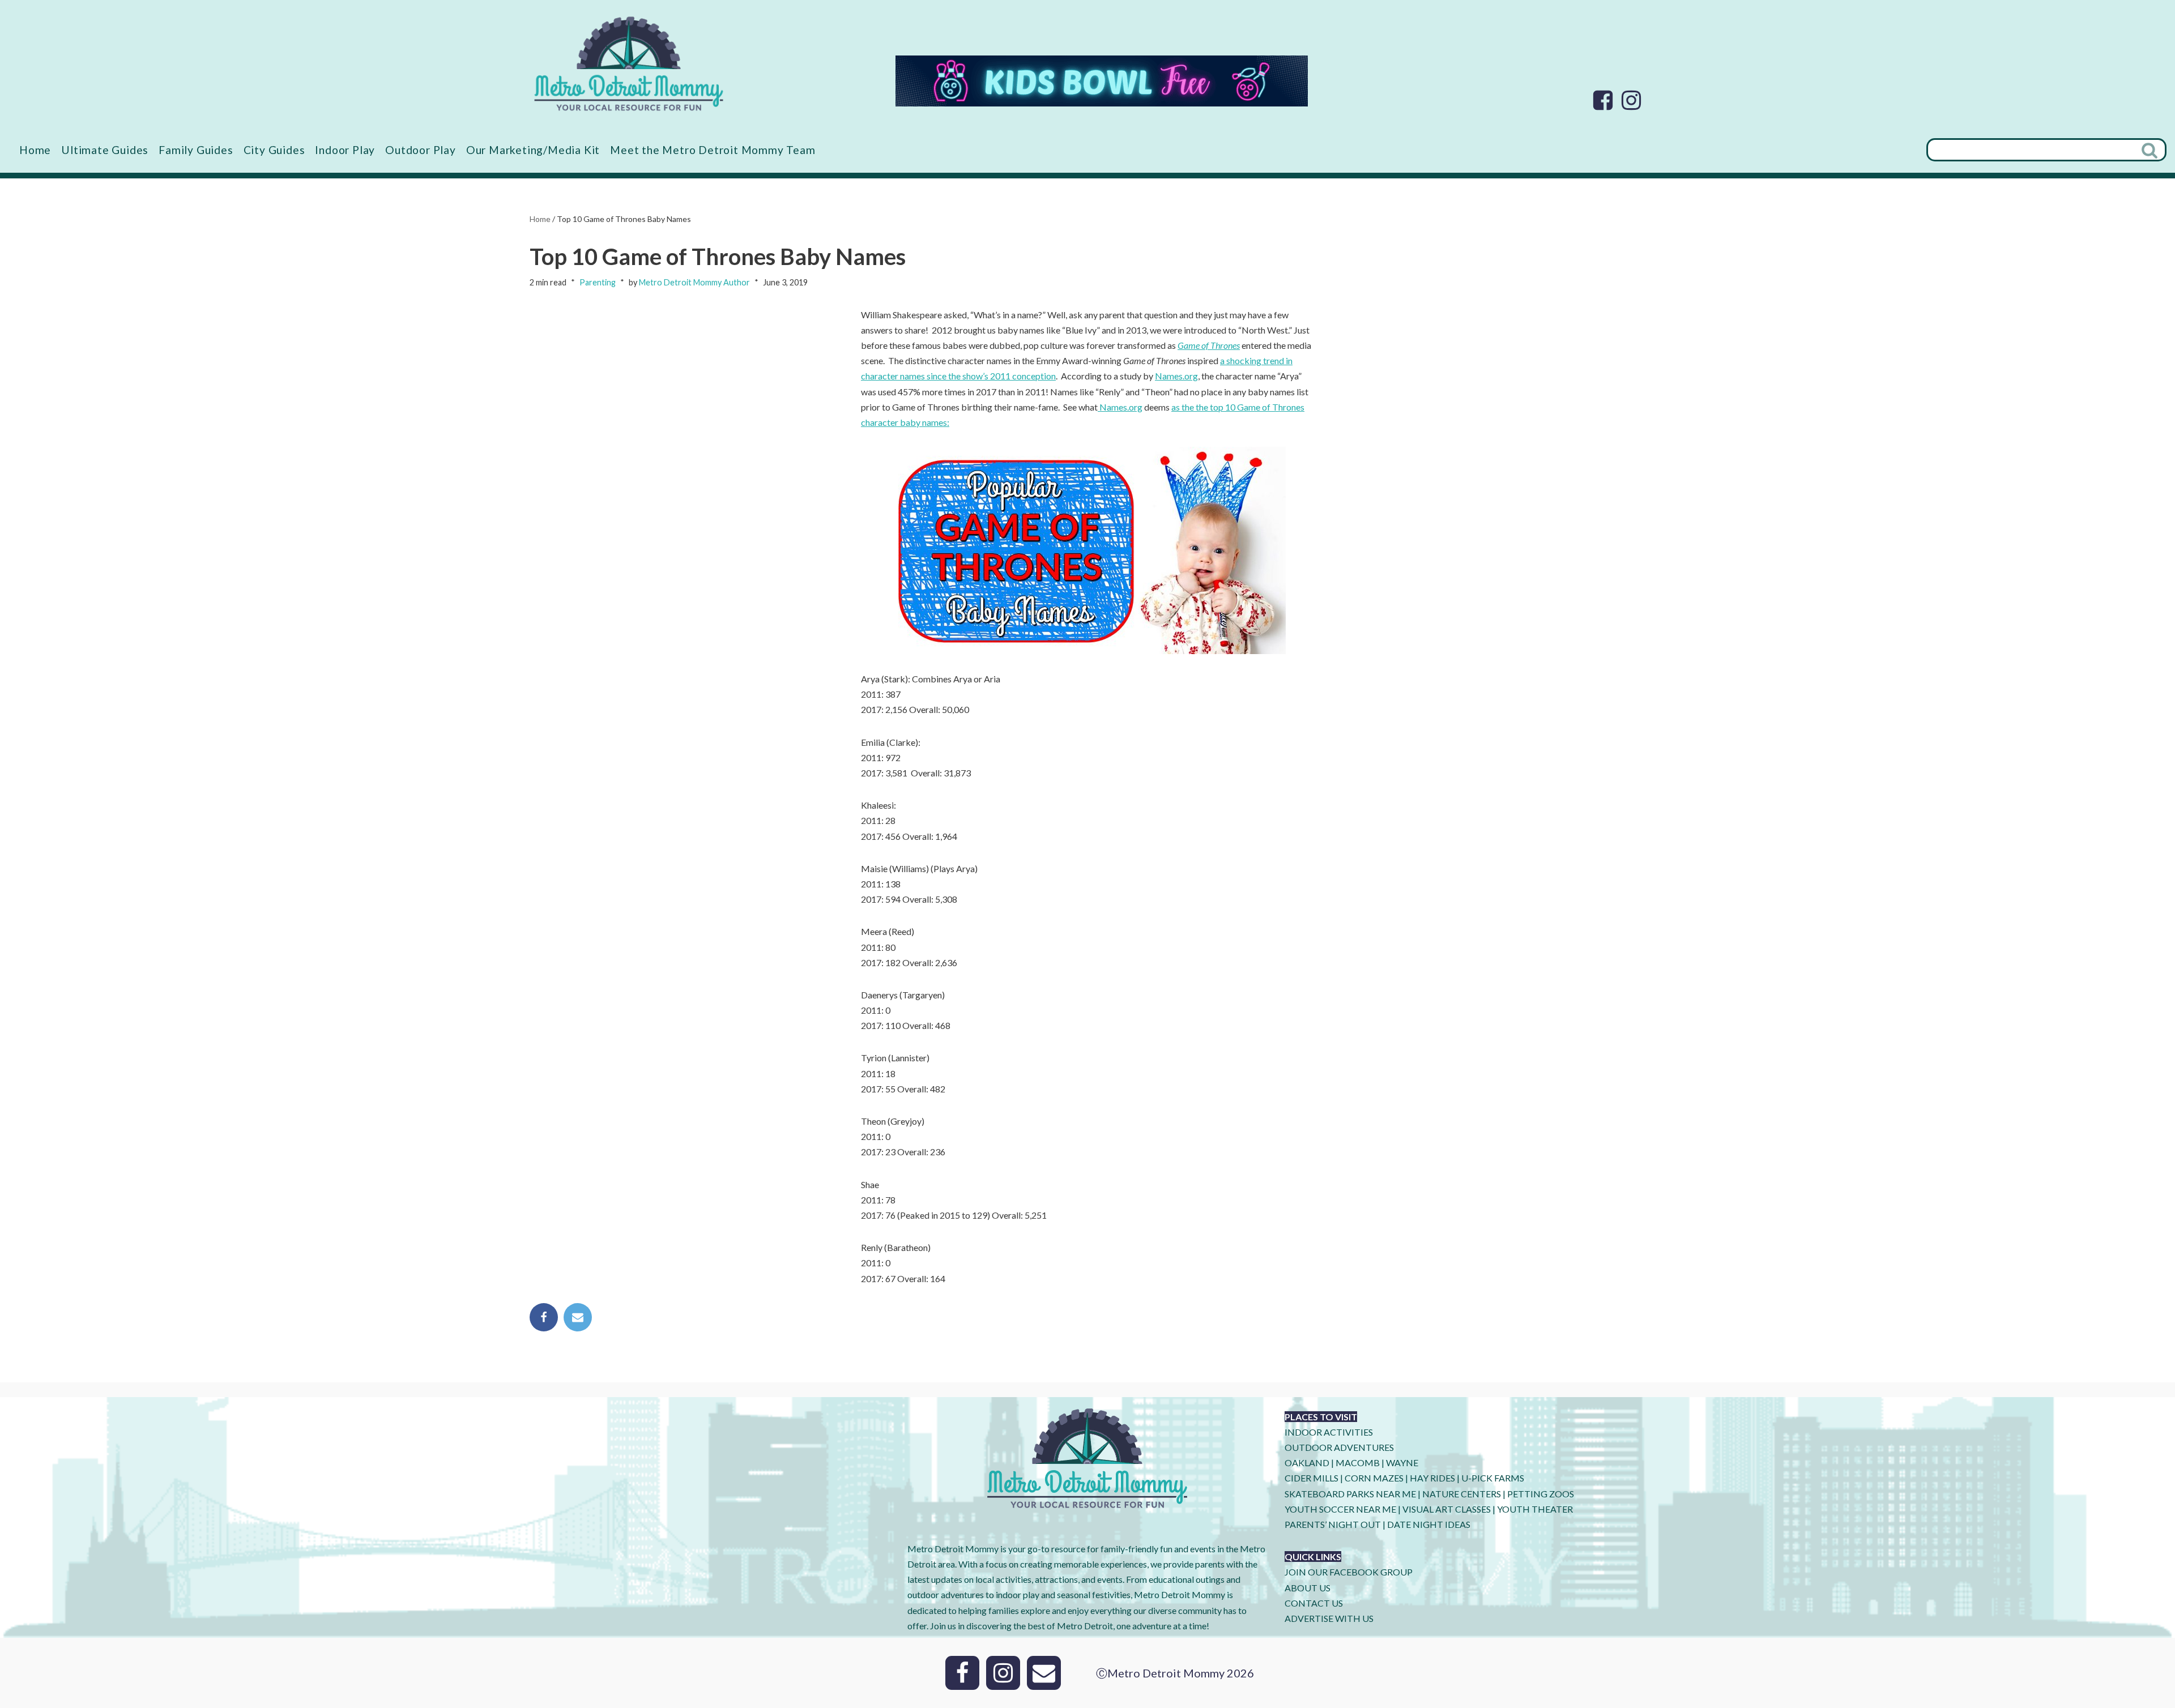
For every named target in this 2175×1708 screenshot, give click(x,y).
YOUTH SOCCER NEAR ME (1340, 1509)
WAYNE (1402, 1463)
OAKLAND (1307, 1463)
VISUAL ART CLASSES (1447, 1509)
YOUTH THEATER (1535, 1509)
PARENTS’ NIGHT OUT (1333, 1524)
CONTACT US (1314, 1603)
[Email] (578, 1317)
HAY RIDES (1432, 1478)
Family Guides (196, 150)
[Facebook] (1603, 100)
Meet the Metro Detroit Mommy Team (713, 150)
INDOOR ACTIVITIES (1329, 1432)
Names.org (1176, 376)
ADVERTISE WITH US (1329, 1618)
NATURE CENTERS (1462, 1494)
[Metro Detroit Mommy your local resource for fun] (629, 63)
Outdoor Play (421, 150)
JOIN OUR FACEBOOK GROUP (1349, 1572)
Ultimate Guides (105, 150)
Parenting (598, 282)
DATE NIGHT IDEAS (1429, 1524)
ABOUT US (1308, 1588)
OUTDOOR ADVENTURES (1339, 1447)
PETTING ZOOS (1541, 1494)
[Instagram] (1631, 100)
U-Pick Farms (1493, 1478)
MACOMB (1358, 1463)
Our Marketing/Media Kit (533, 150)
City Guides (274, 150)
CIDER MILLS (1312, 1478)
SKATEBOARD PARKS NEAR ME (1351, 1494)
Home (35, 150)
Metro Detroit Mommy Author (694, 282)
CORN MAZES (1374, 1478)
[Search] (2151, 150)
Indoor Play (345, 150)
